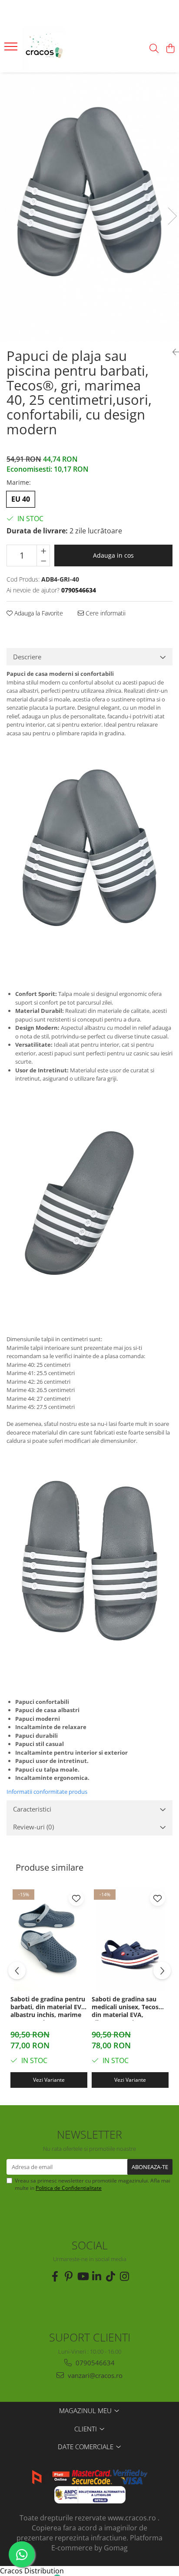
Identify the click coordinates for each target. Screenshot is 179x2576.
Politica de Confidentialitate (69, 2188)
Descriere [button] (27, 657)
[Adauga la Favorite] (76, 1898)
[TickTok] (110, 2276)
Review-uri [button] (33, 1827)
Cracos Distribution (32, 2571)
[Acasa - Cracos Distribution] (56, 49)
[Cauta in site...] (154, 49)
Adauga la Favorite (38, 613)
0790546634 (94, 2363)
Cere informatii (105, 613)
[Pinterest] (69, 2276)
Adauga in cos (113, 555)
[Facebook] (55, 2276)
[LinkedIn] (96, 2276)
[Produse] (12, 49)
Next (172, 216)
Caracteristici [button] (32, 1809)
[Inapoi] (172, 352)
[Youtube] (83, 2276)
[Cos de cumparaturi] (170, 49)
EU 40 (21, 499)
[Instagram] (124, 2276)
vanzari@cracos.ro (94, 2375)
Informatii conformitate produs (47, 1792)
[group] (89, 207)
